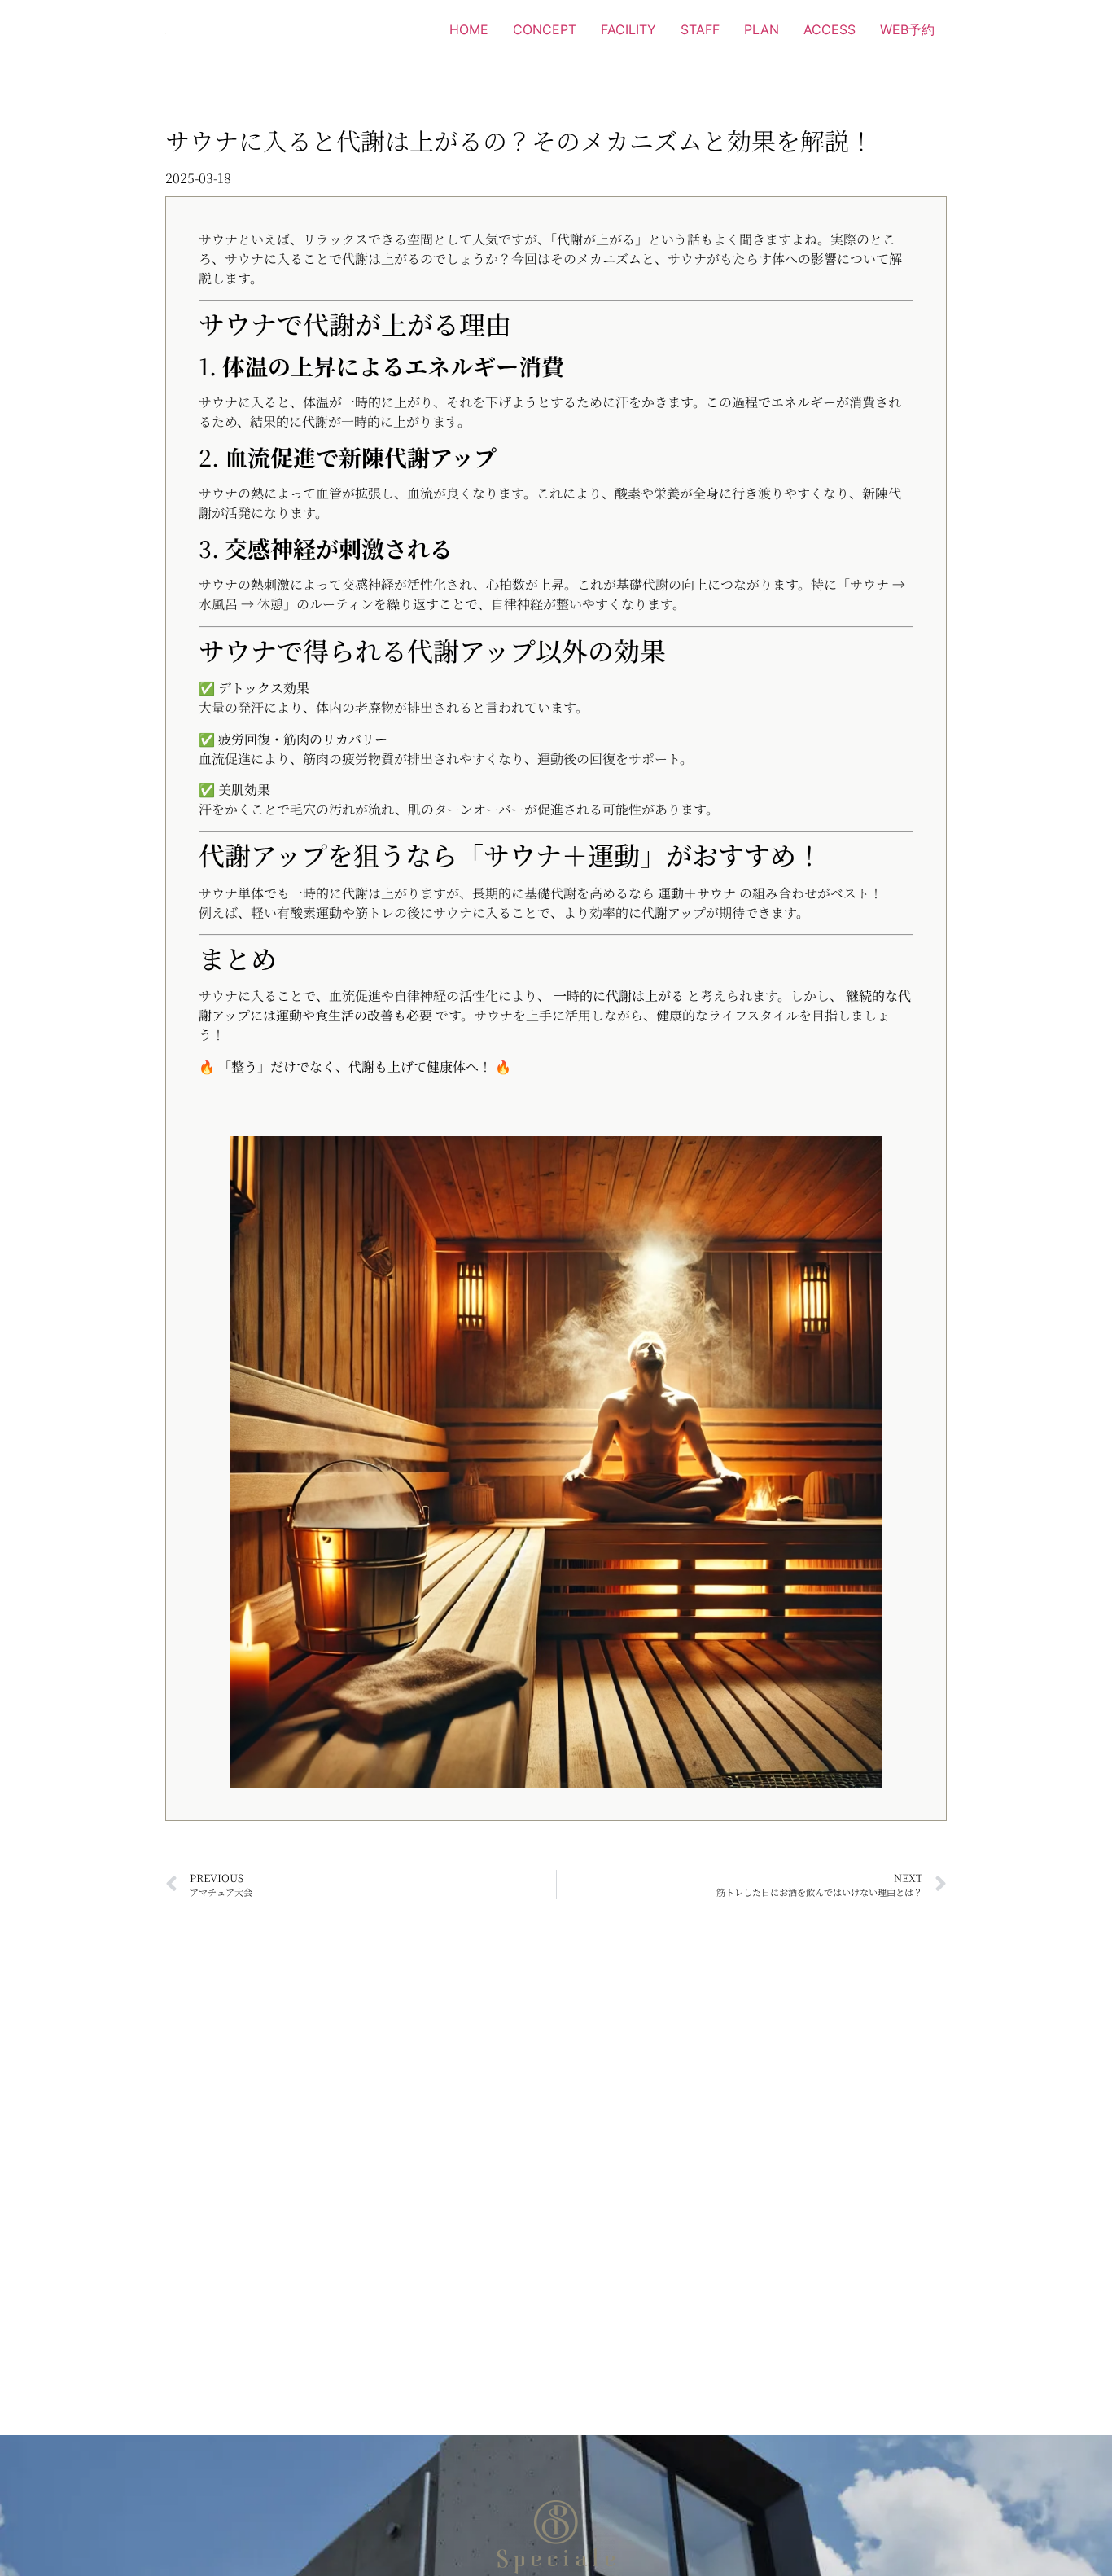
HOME (469, 29)
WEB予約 (907, 29)
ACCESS (830, 29)
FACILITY (628, 29)
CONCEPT (545, 29)
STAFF (700, 29)
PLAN (762, 29)
